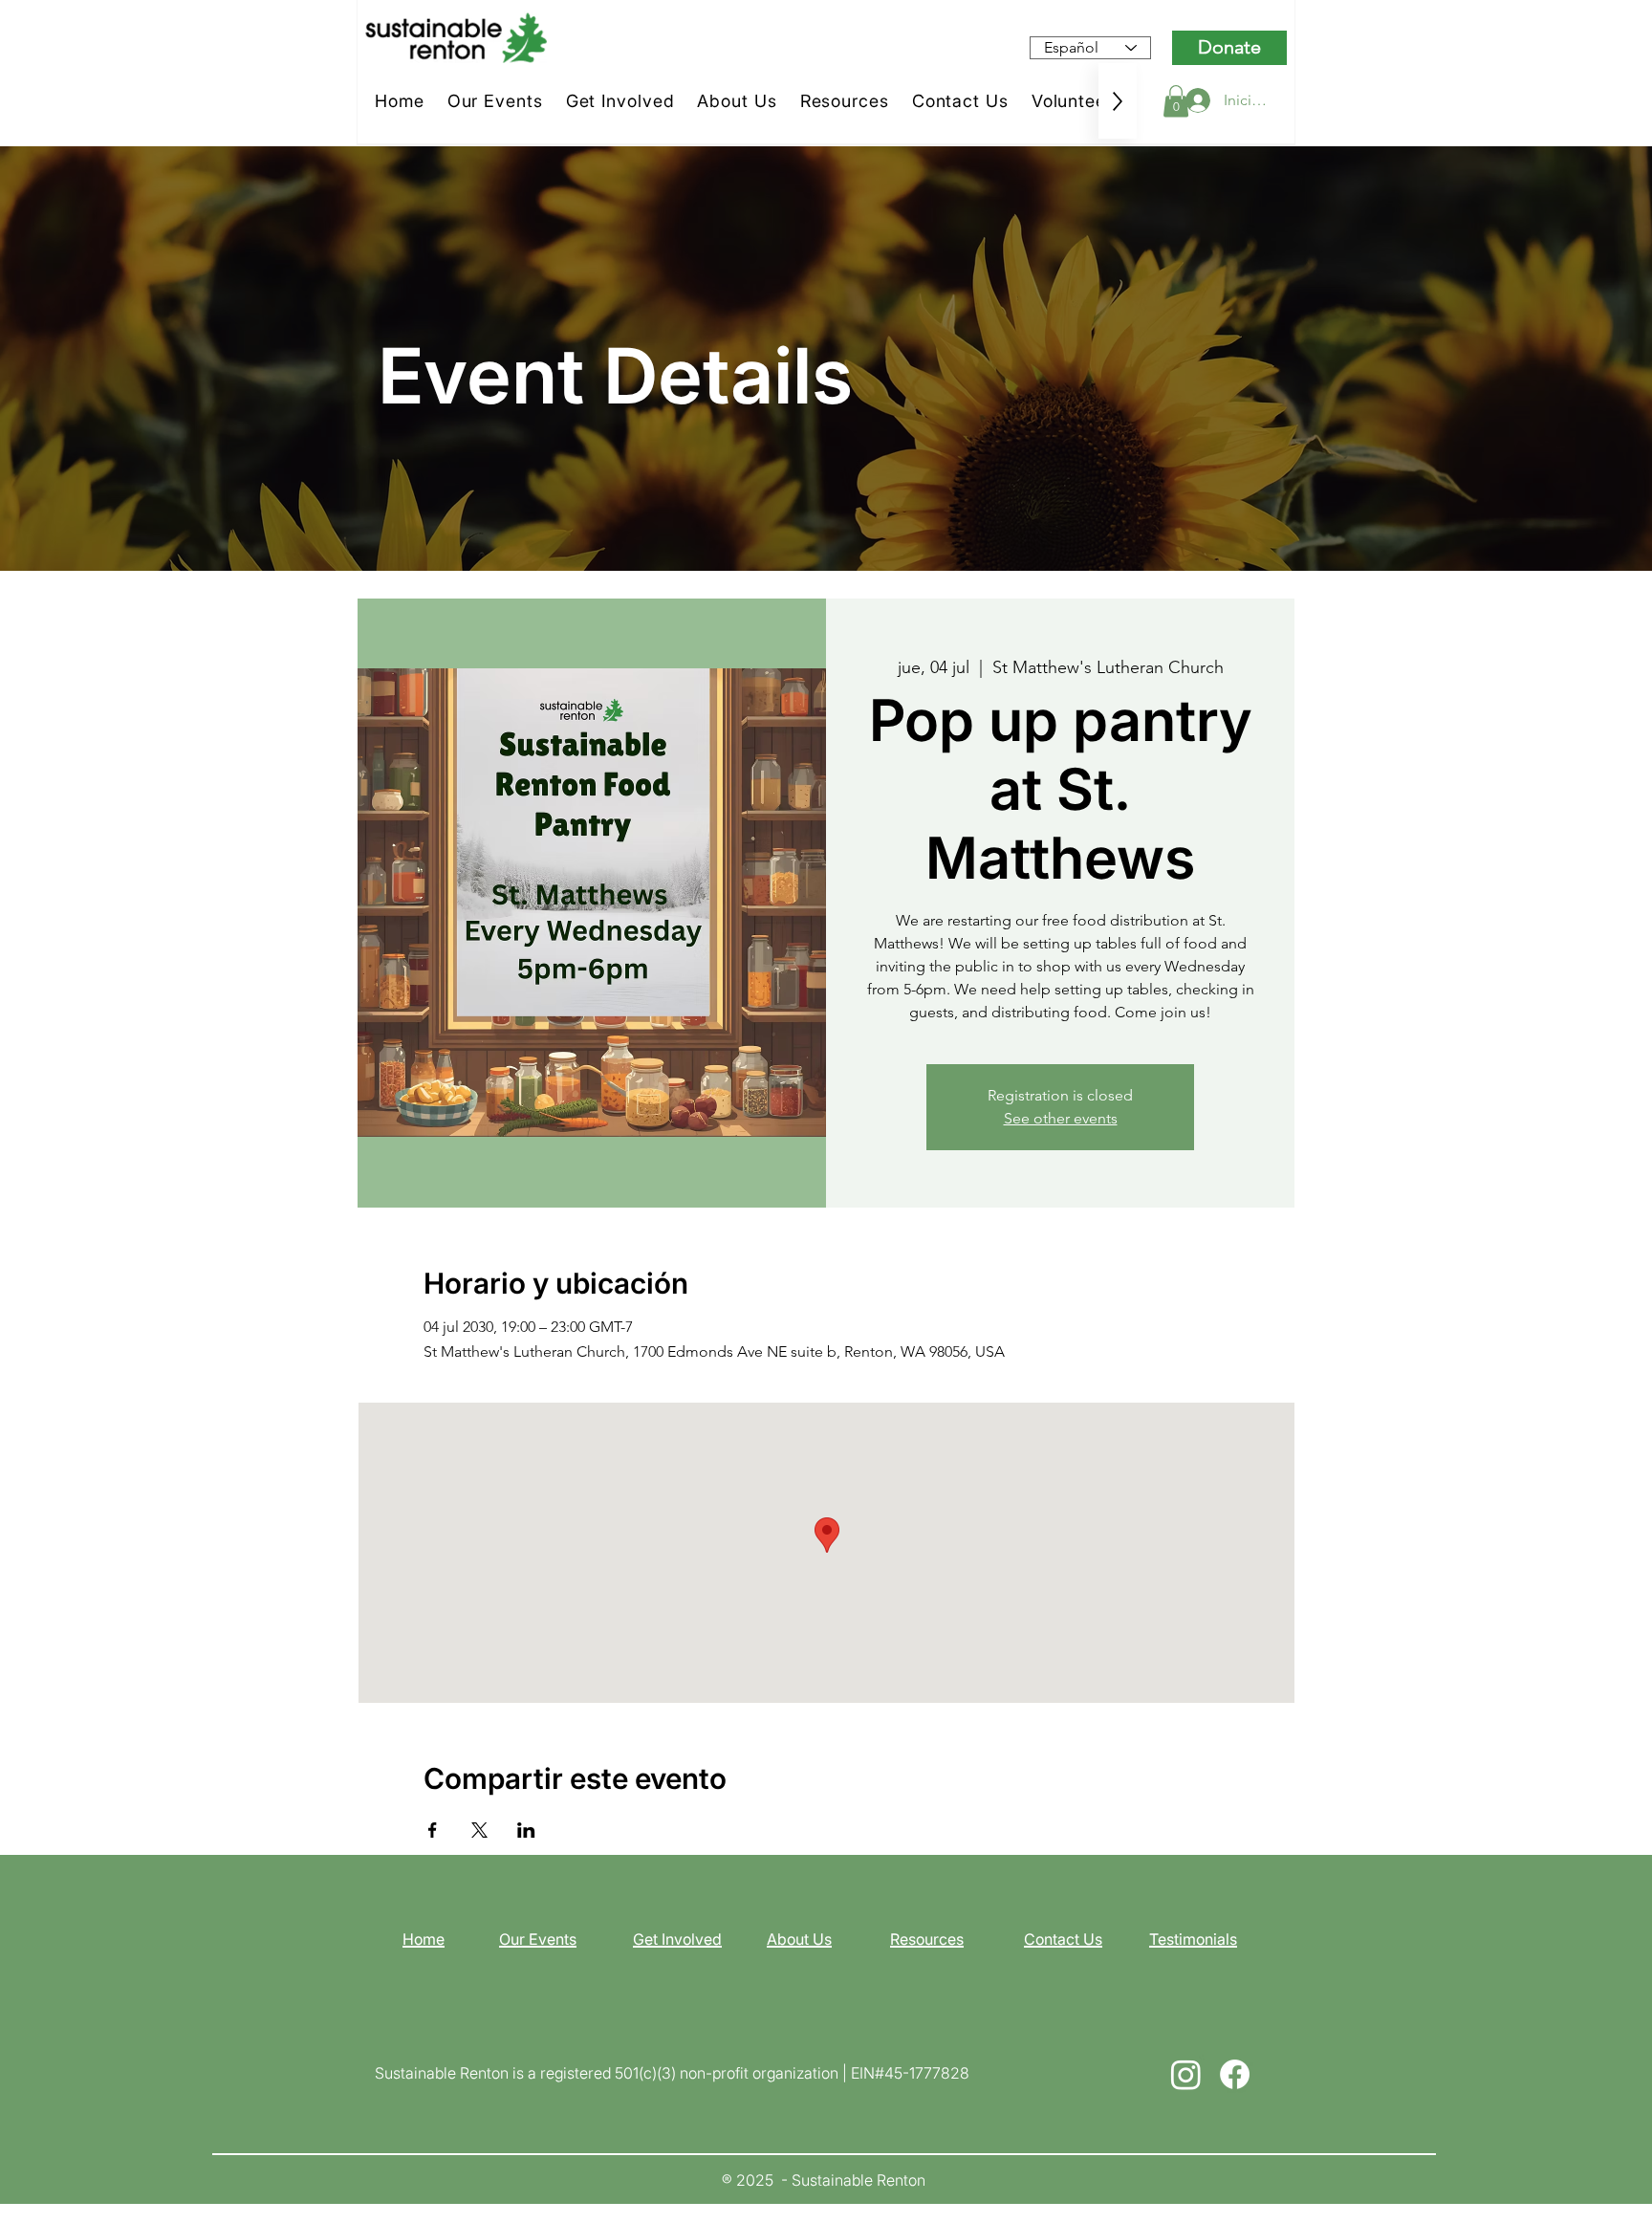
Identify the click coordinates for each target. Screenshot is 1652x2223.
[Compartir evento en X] (479, 1830)
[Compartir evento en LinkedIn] (526, 1830)
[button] (1176, 101)
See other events (1061, 1118)
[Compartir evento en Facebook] (433, 1830)
